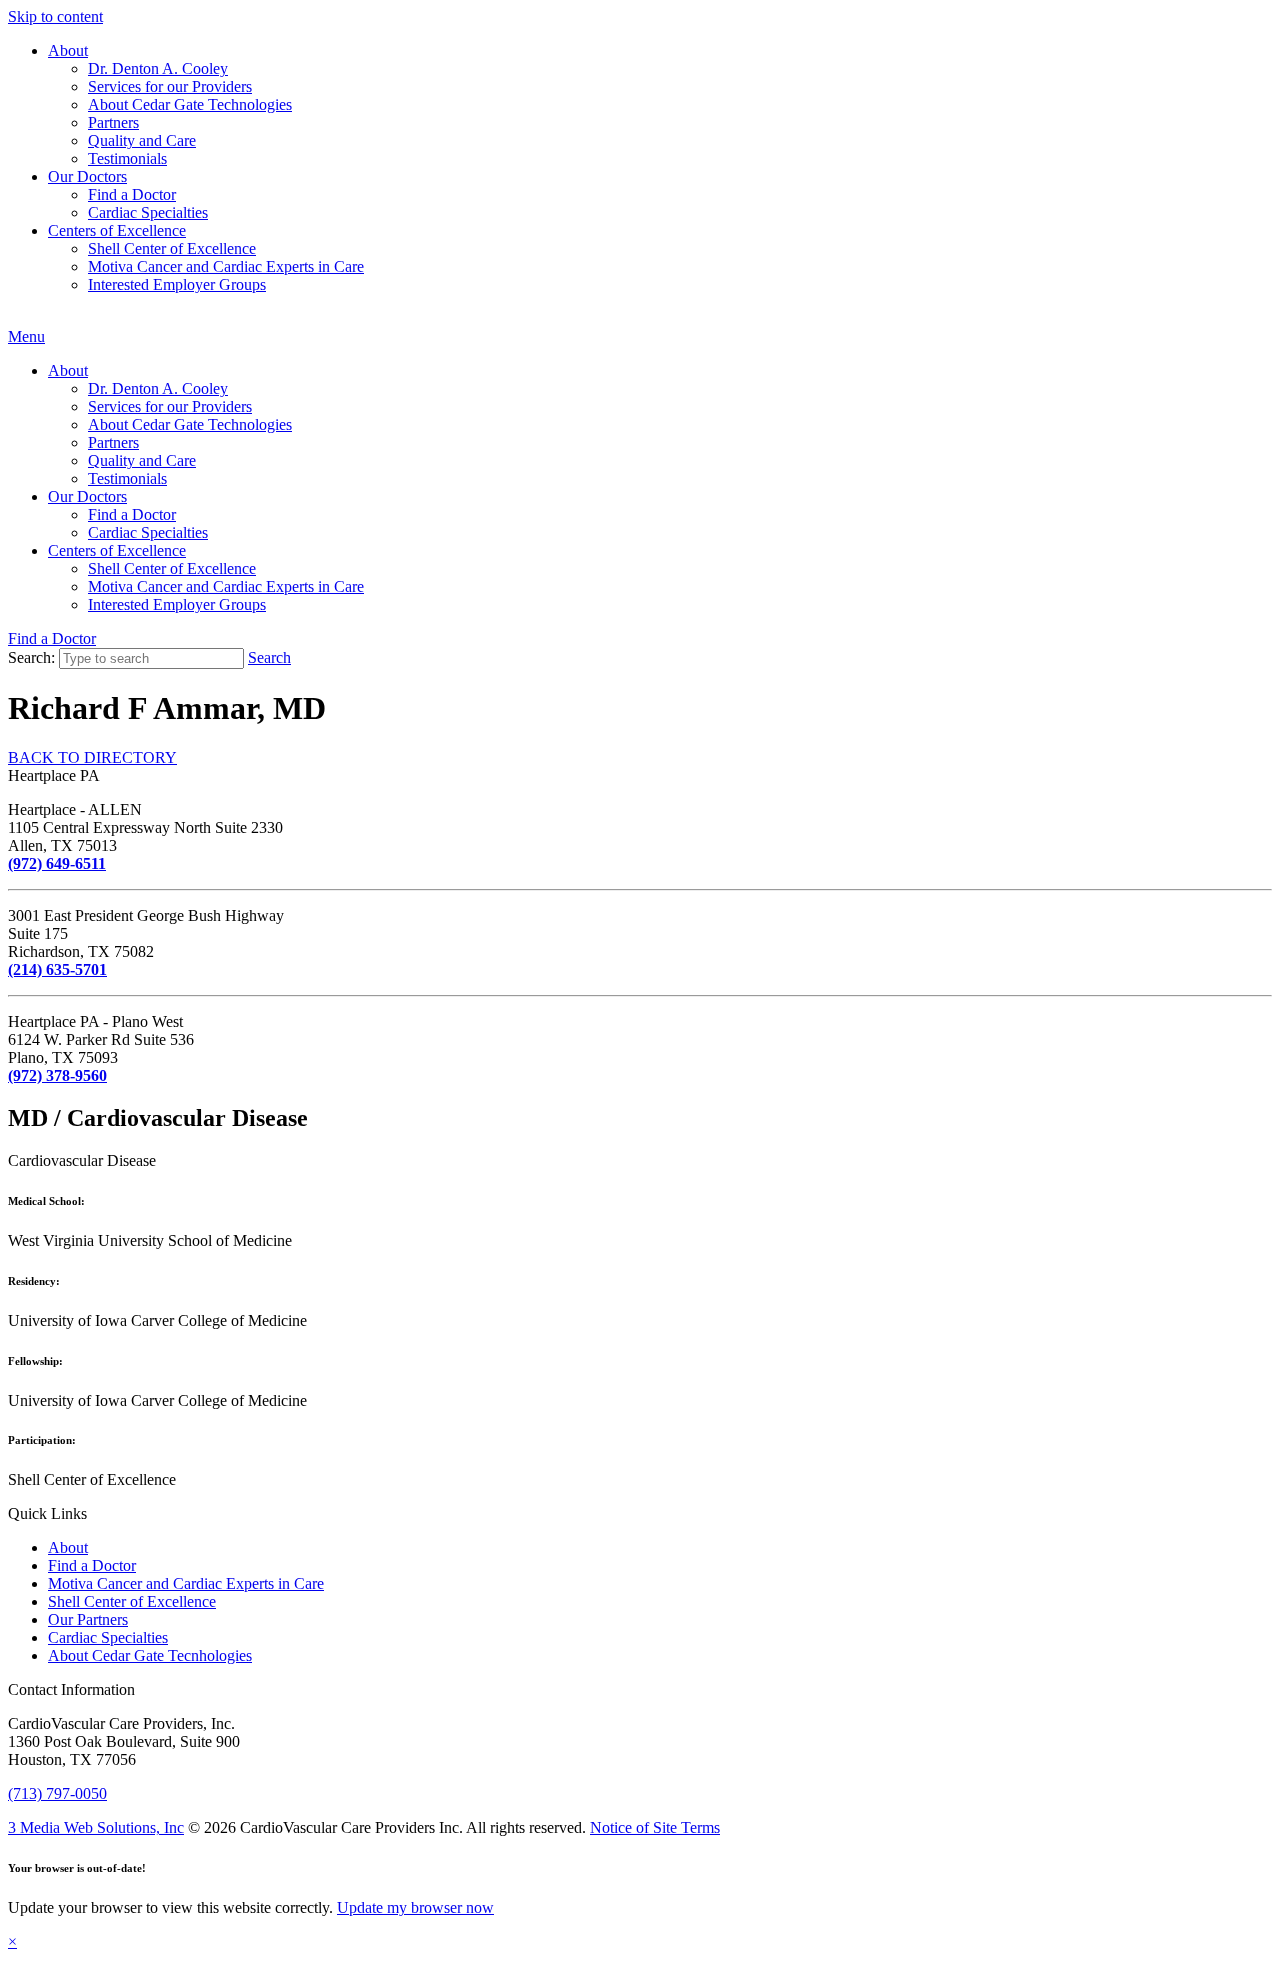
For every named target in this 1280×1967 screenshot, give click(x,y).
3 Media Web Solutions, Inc (96, 1827)
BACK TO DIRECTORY (92, 757)
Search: (31, 657)
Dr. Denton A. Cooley (158, 68)
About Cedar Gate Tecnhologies (150, 1655)
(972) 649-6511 (57, 863)
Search (269, 657)
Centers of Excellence (117, 230)
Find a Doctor (132, 194)
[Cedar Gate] (9, 318)
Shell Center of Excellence (172, 248)
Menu (26, 336)
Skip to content (55, 16)
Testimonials (127, 158)
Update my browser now (415, 1907)
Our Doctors (87, 176)
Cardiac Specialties (148, 212)
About (68, 50)
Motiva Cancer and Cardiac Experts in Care (226, 266)
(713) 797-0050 (57, 1793)
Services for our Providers (170, 86)
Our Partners (88, 1619)
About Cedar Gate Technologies (190, 104)
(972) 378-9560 (57, 1075)
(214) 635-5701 (57, 969)
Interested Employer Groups (177, 284)
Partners (113, 122)
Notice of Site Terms (655, 1827)
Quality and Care (142, 140)
